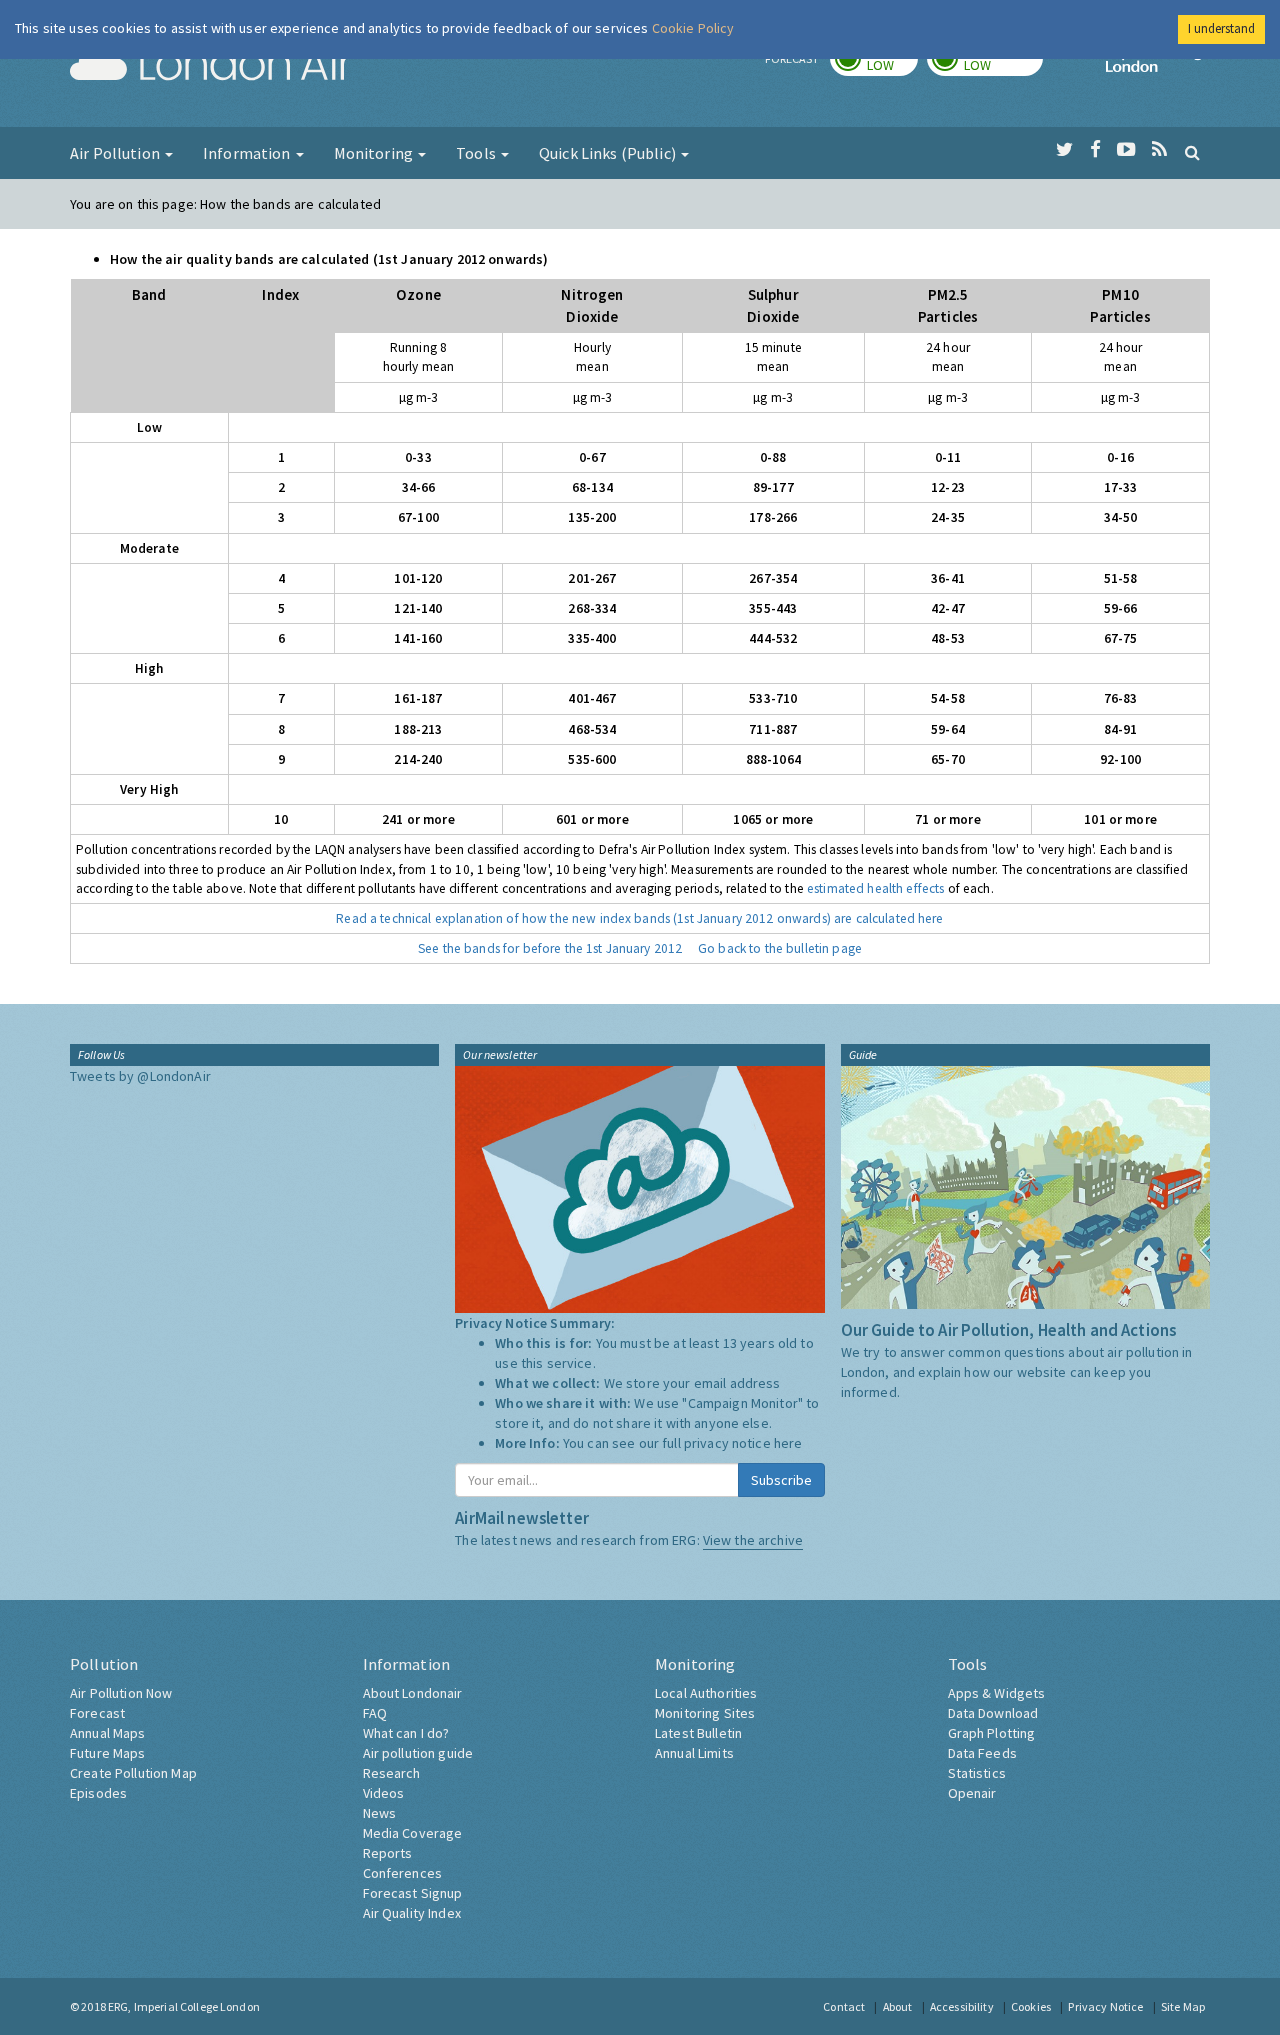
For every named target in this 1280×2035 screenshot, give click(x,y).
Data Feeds (982, 1753)
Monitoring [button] (375, 153)
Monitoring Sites (705, 1713)
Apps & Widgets (997, 1693)
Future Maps (108, 1753)
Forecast (97, 1713)
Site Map (1183, 2006)
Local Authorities (706, 1693)
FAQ (375, 1713)
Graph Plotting (992, 1733)
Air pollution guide (418, 1753)
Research (392, 1773)
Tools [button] (477, 153)
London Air (211, 66)
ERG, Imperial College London (184, 2006)
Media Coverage (413, 1833)
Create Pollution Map (133, 1773)
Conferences (403, 1873)
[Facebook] (1095, 150)
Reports (388, 1853)
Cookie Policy (693, 28)
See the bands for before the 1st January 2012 (550, 948)
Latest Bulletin (698, 1733)
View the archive (753, 1540)
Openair (972, 1793)
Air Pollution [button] (116, 153)
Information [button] (248, 153)
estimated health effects (875, 888)
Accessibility (962, 2006)
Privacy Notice (1105, 2006)
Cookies (1031, 2006)
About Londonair (413, 1693)
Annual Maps (108, 1733)
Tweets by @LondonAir (140, 1076)
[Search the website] (1192, 152)
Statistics (977, 1773)
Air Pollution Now (121, 1693)
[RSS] (1159, 150)
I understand (1221, 28)
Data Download (993, 1713)
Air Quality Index (412, 1913)
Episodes (98, 1793)
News (380, 1813)
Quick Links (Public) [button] (609, 153)
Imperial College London (1158, 66)
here (788, 1443)
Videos (384, 1793)
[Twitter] (1064, 150)
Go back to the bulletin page (780, 948)
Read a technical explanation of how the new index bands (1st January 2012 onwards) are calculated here (639, 918)
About (898, 2006)
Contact (844, 2006)
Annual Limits (694, 1753)
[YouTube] (1126, 150)
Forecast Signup (413, 1893)
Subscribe (781, 1480)
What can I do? (406, 1733)
